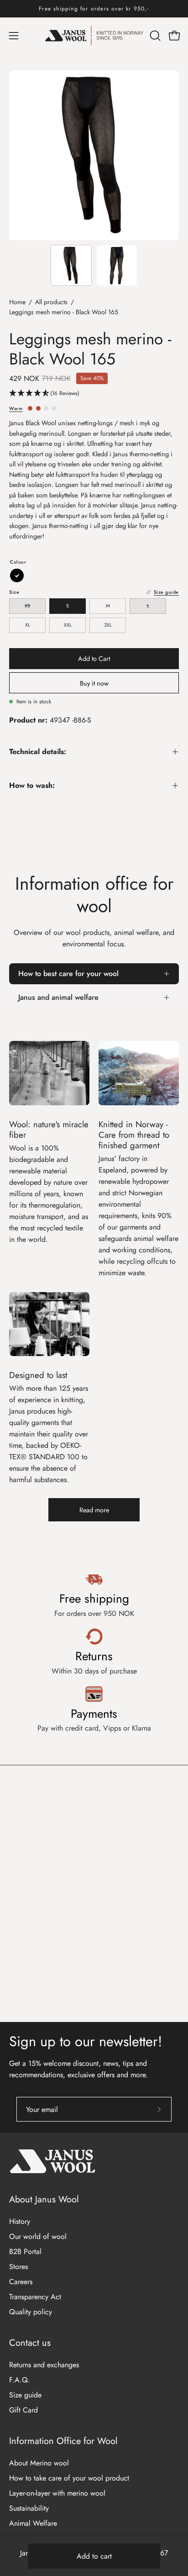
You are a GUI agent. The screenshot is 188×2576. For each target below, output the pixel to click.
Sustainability (29, 2508)
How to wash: (32, 785)
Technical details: (38, 752)
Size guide (25, 2395)
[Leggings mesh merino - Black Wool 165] (71, 265)
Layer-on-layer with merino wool (57, 2493)
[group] (94, 9)
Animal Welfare (33, 2523)
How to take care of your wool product (69, 2478)
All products (51, 302)
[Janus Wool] (94, 36)
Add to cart (94, 2556)
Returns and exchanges (44, 2365)
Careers (21, 2282)
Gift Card (23, 2410)
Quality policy (31, 2312)
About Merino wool (39, 2463)
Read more (94, 1510)
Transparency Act (35, 2297)
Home (17, 302)
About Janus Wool (44, 2199)
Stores (18, 2267)
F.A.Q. (20, 2380)
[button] (154, 36)
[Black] (17, 575)
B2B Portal (25, 2251)
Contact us (30, 2343)
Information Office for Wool (63, 2441)
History (20, 2221)
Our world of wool (38, 2236)
